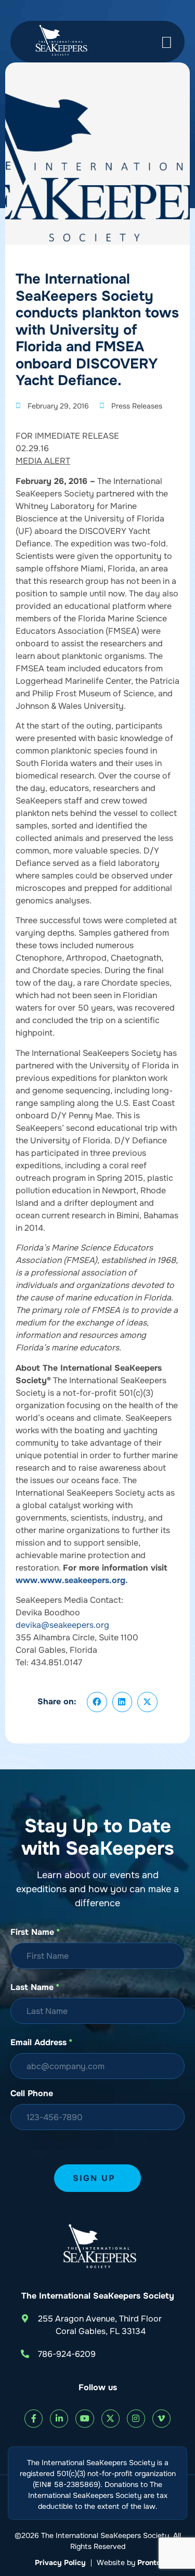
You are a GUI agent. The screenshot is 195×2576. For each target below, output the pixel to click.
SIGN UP (94, 2178)
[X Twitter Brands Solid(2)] (110, 2419)
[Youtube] (84, 2419)
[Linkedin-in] (59, 2419)
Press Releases (137, 406)
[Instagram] (136, 2419)
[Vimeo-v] (161, 2419)
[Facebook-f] (34, 2419)
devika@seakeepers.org (62, 1625)
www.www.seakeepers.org (70, 1580)
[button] (97, 1702)
